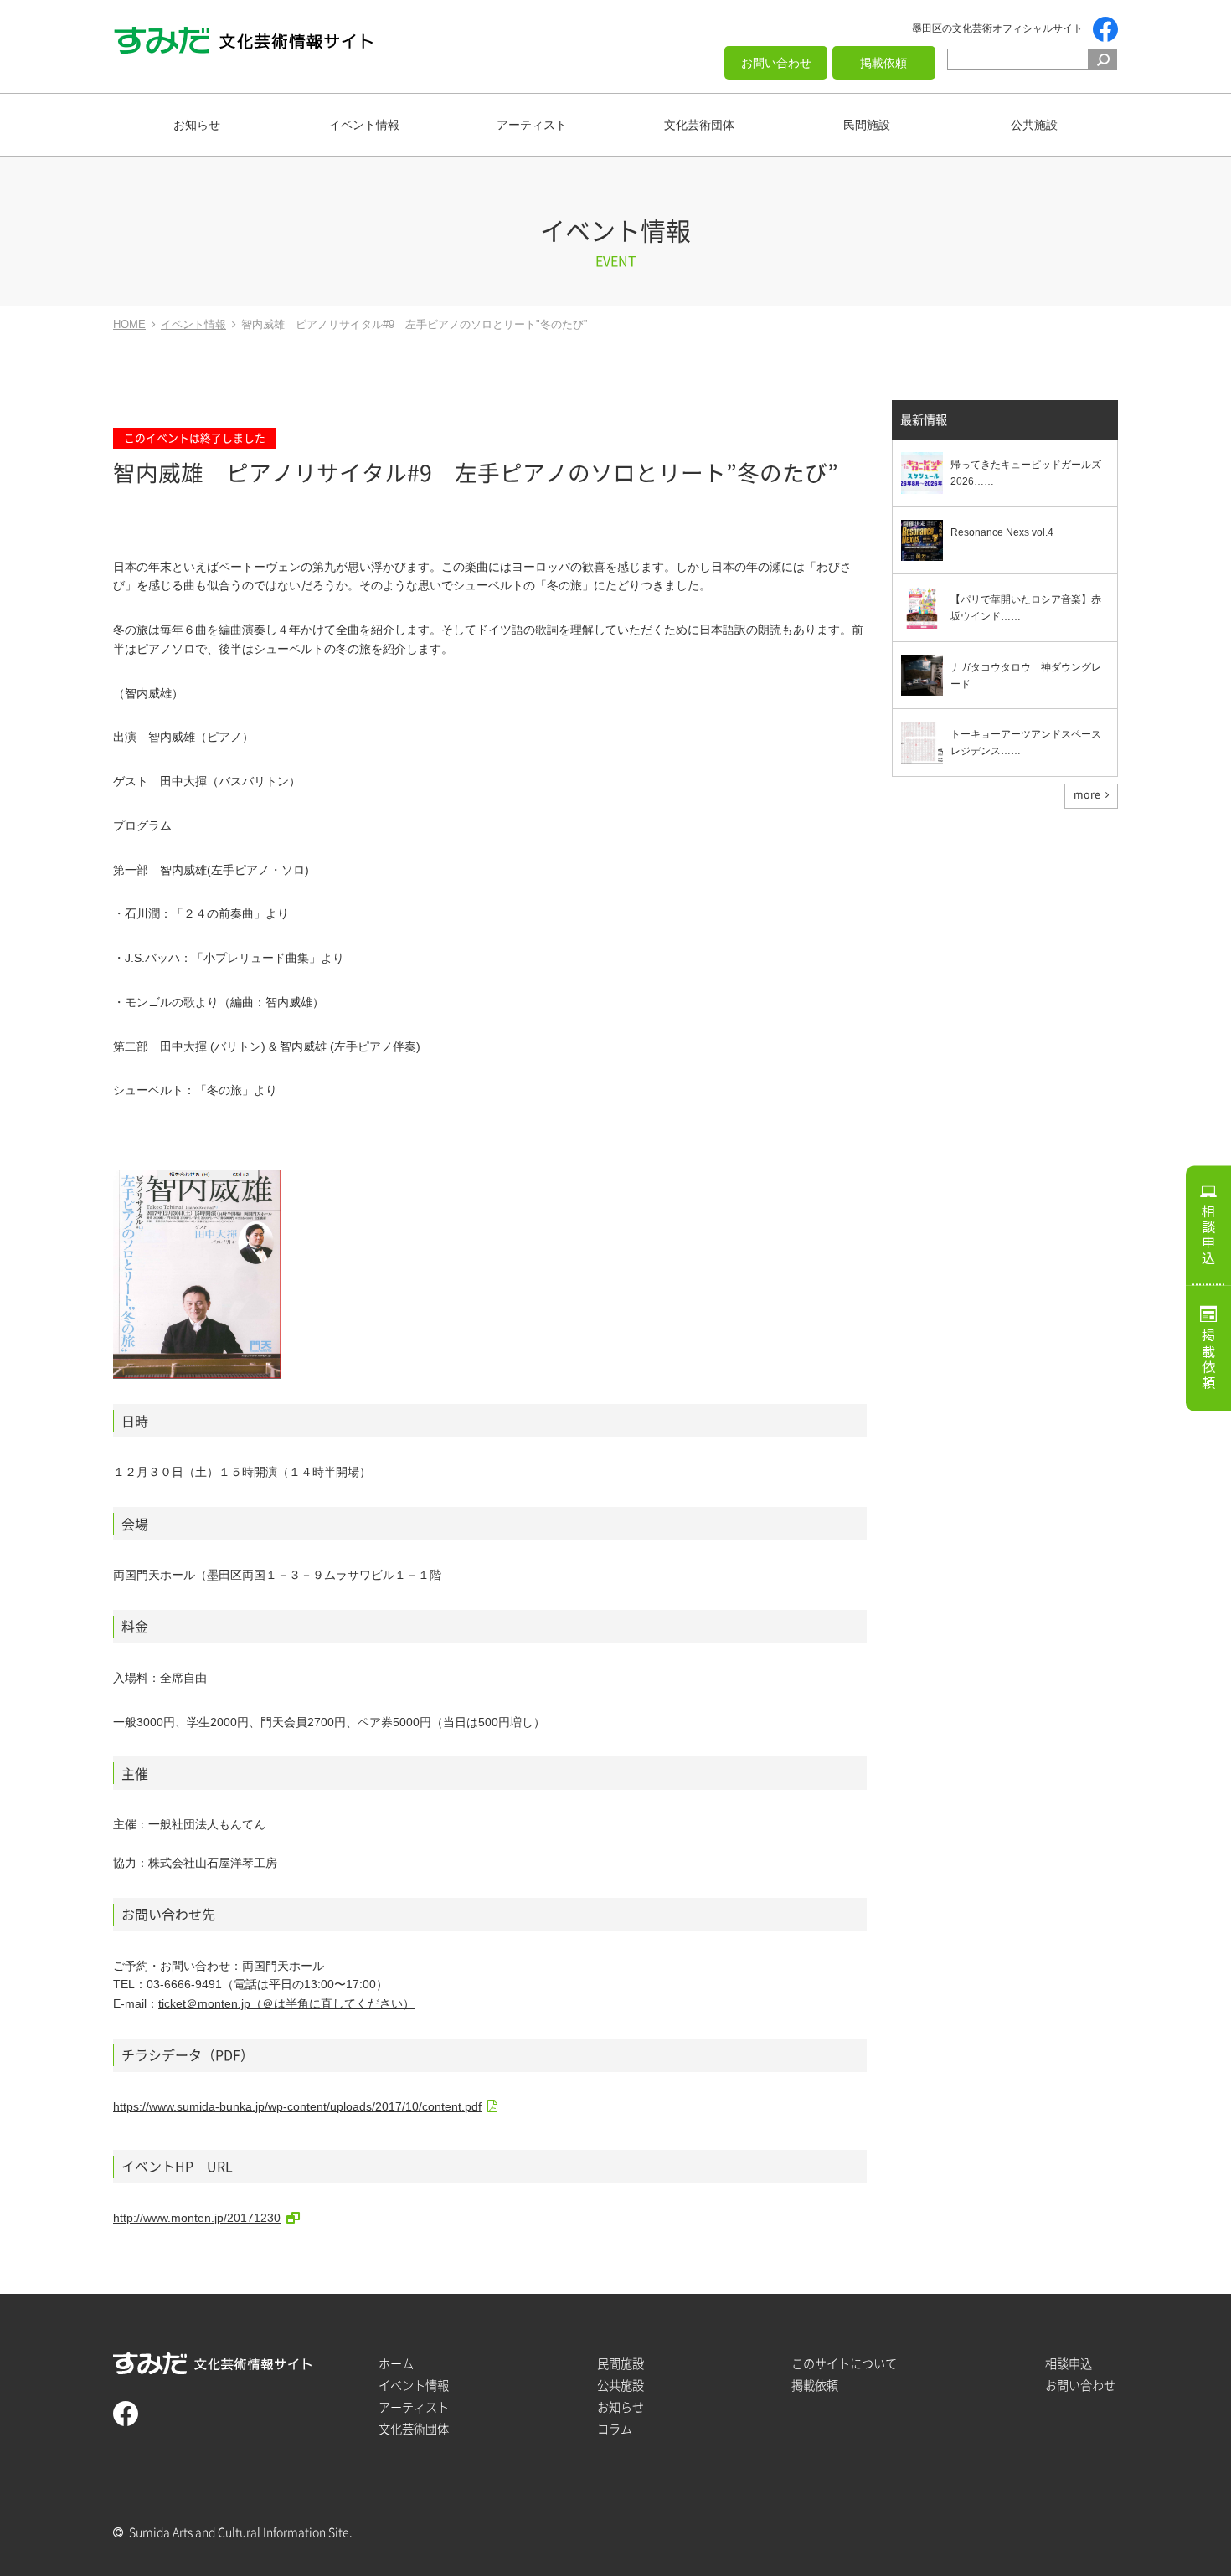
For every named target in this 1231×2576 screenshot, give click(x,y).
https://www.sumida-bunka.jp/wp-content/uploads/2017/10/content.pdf (297, 2106)
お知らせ (197, 125)
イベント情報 (364, 125)
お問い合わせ (776, 63)
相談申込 (1208, 1235)
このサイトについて (844, 2364)
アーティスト (532, 125)
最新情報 (924, 420)
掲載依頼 (883, 63)
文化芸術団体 (699, 125)
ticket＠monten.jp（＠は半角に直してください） (286, 2003)
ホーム (396, 2364)
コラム (615, 2429)
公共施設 (1034, 125)
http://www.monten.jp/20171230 (197, 2218)
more (1087, 794)
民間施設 (867, 125)
